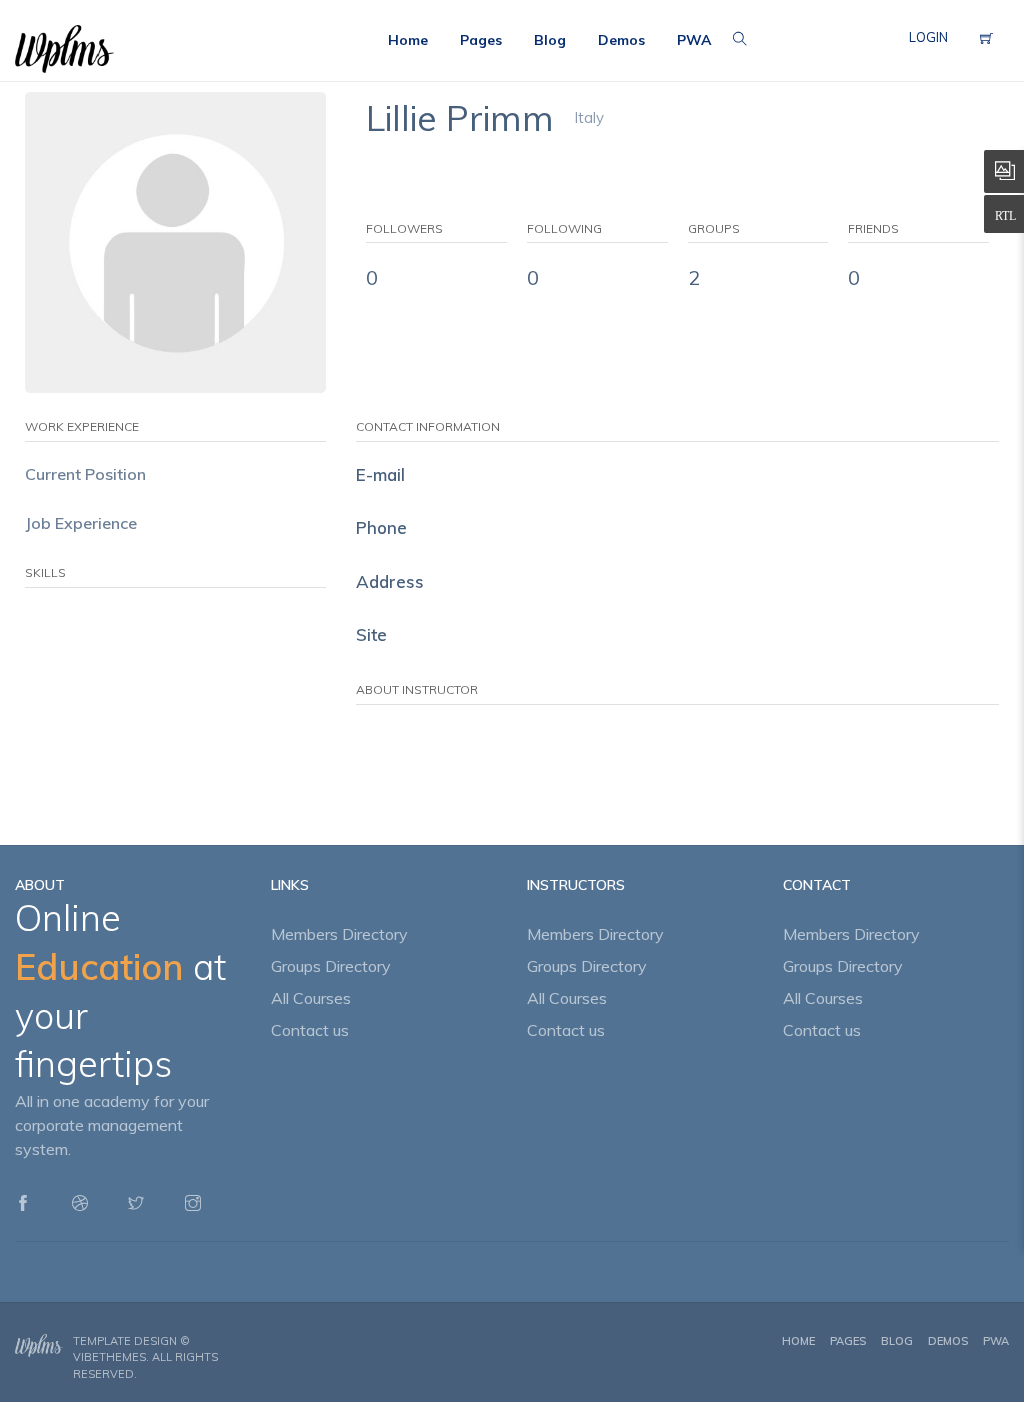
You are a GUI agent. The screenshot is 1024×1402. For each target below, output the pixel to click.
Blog (897, 1341)
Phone (381, 527)
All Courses (311, 998)
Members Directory (339, 934)
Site (371, 634)
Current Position (85, 474)
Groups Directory (331, 966)
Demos (948, 1341)
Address (390, 581)
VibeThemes (109, 1357)
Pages (848, 1341)
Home (798, 1341)
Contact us (310, 1030)
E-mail (380, 474)
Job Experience (81, 523)
